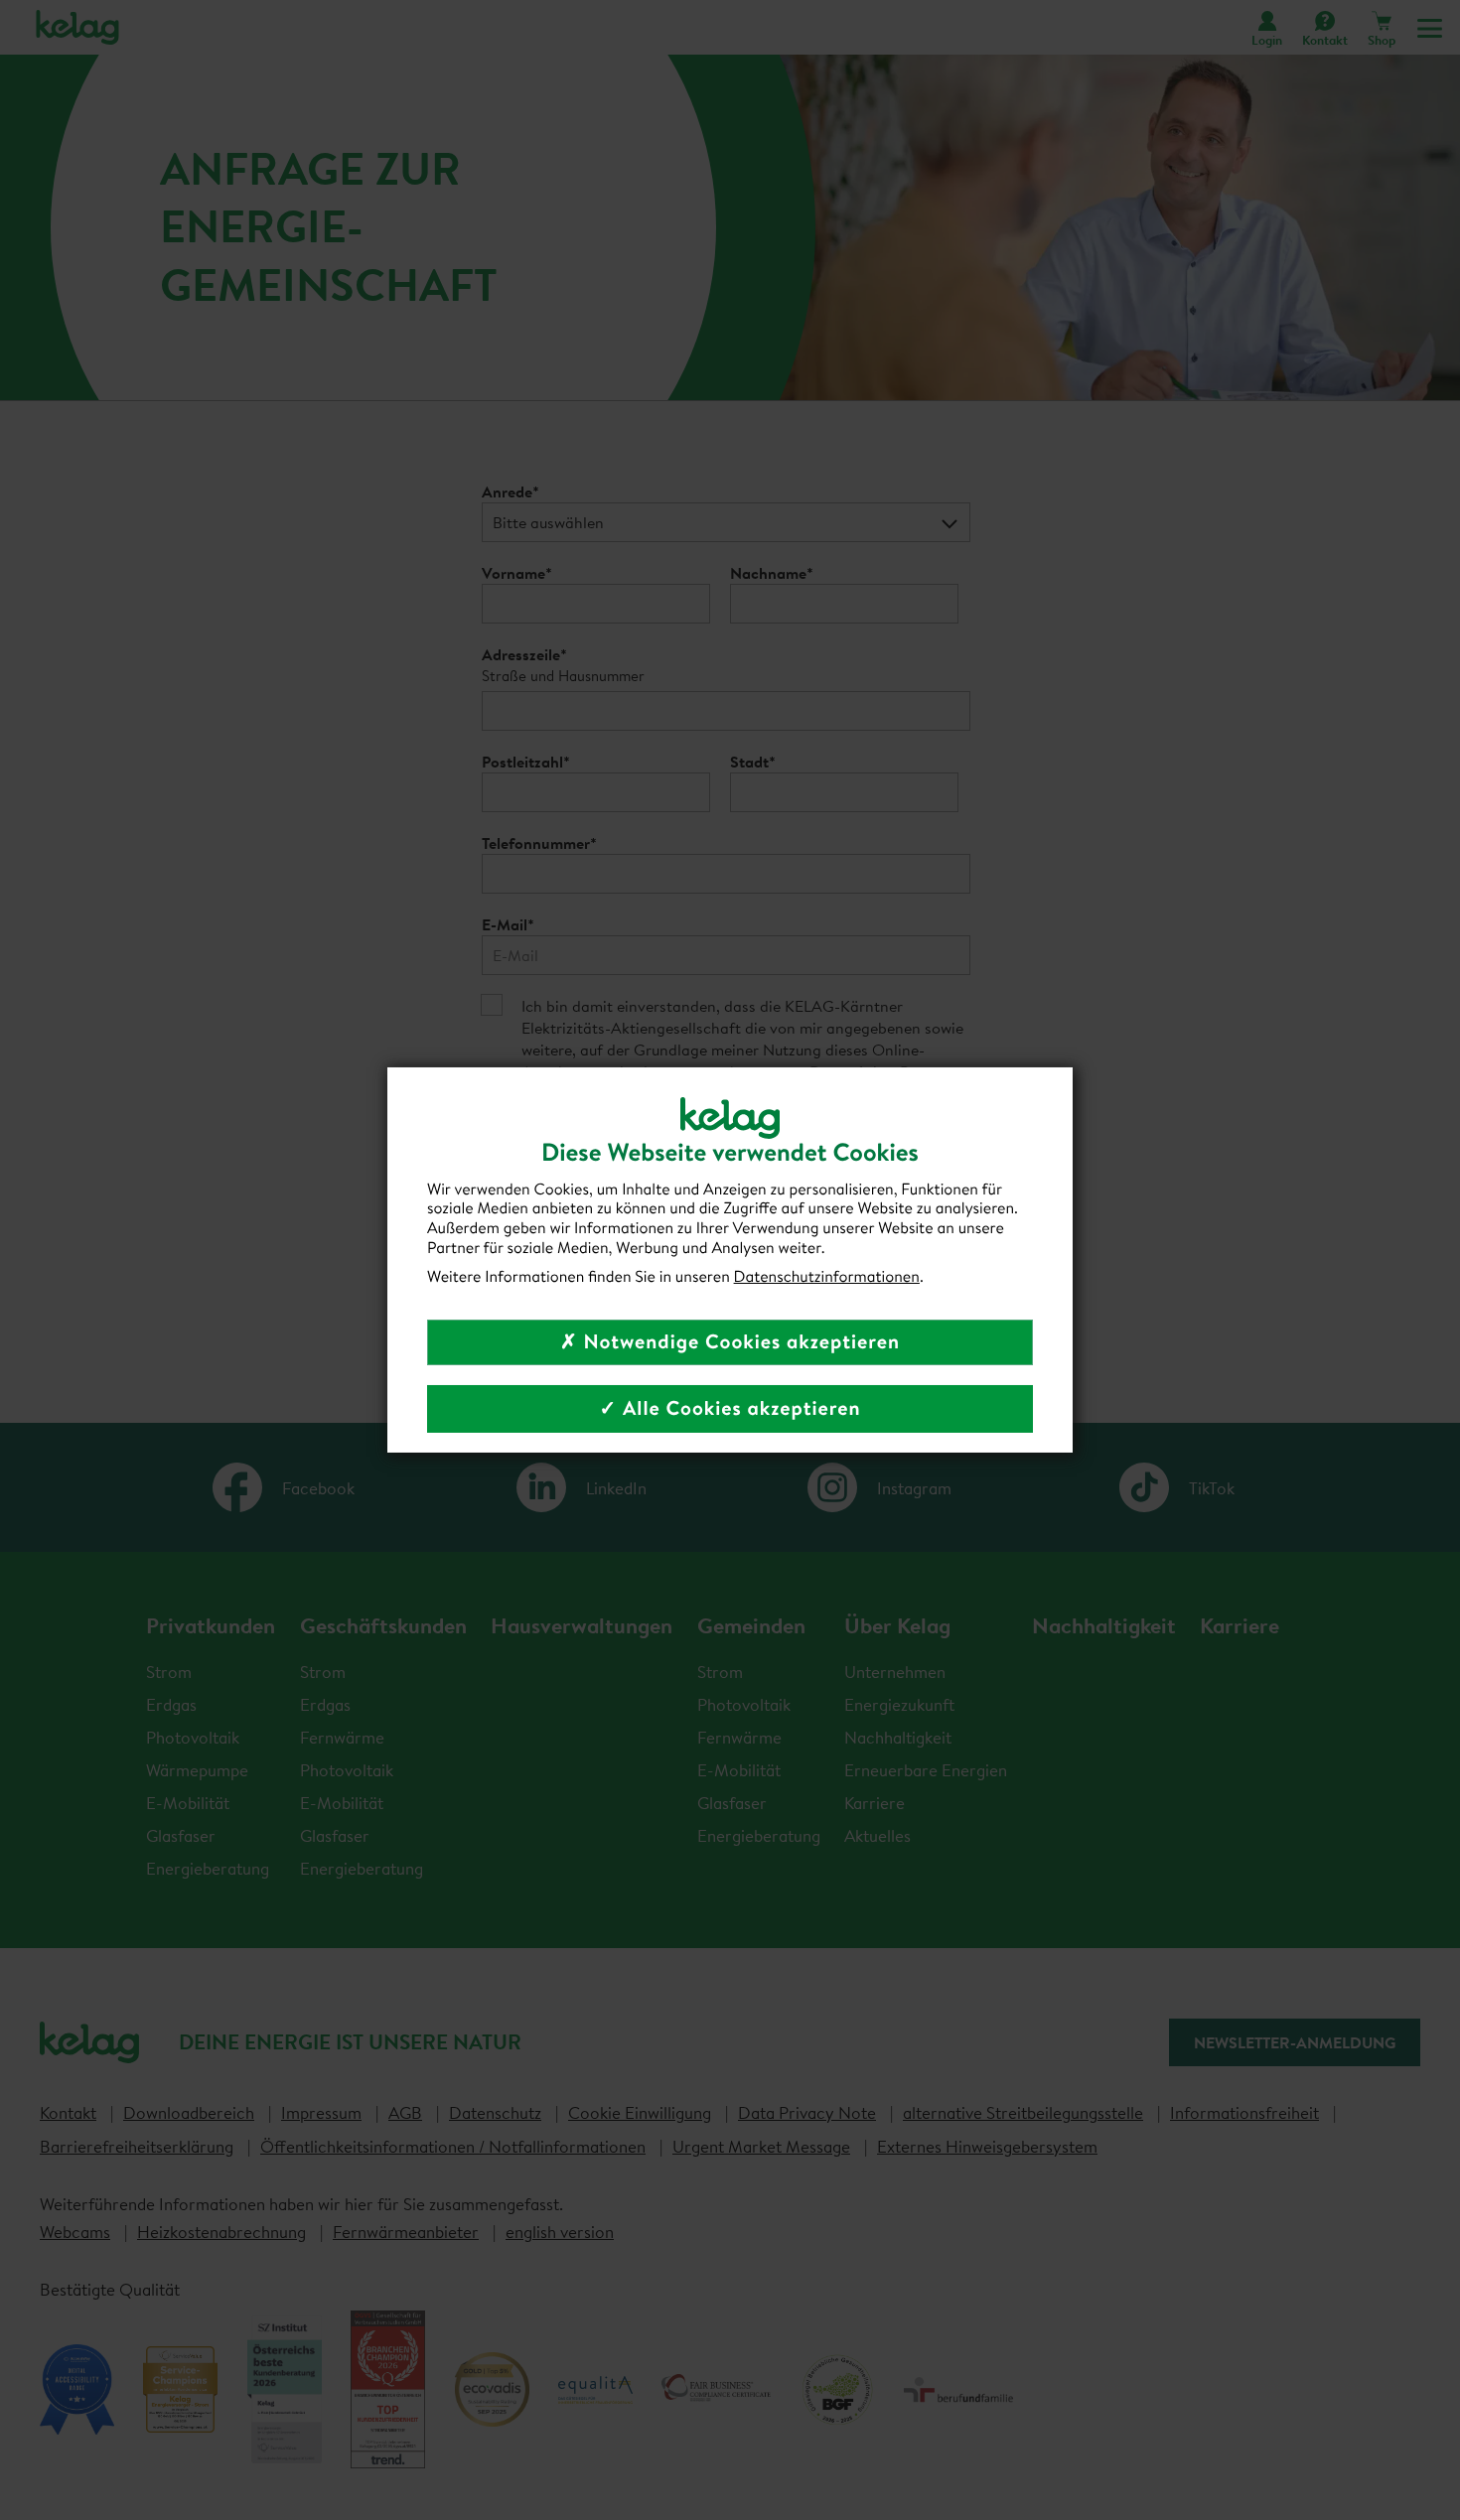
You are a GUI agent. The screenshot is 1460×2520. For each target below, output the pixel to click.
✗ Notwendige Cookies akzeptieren (730, 1342)
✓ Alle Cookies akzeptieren (730, 1408)
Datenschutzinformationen (827, 1277)
